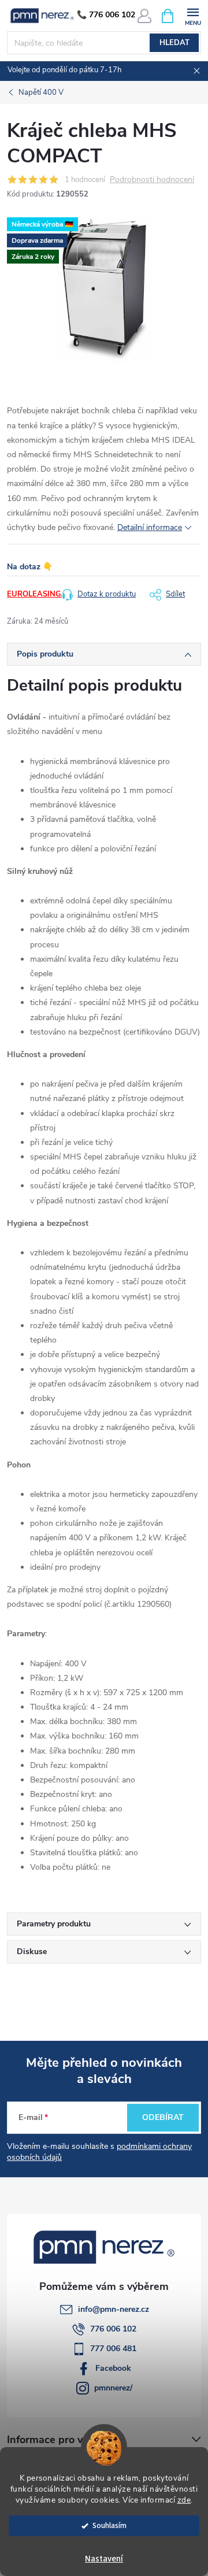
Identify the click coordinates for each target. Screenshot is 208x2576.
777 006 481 (113, 2349)
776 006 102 (113, 2329)
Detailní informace (150, 527)
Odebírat (163, 2117)
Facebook (113, 2368)
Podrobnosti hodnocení (152, 180)
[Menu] (193, 15)
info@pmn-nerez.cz (114, 2309)
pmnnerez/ (113, 2388)
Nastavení (104, 2559)
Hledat (174, 43)
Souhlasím (109, 2525)
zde (184, 2500)
